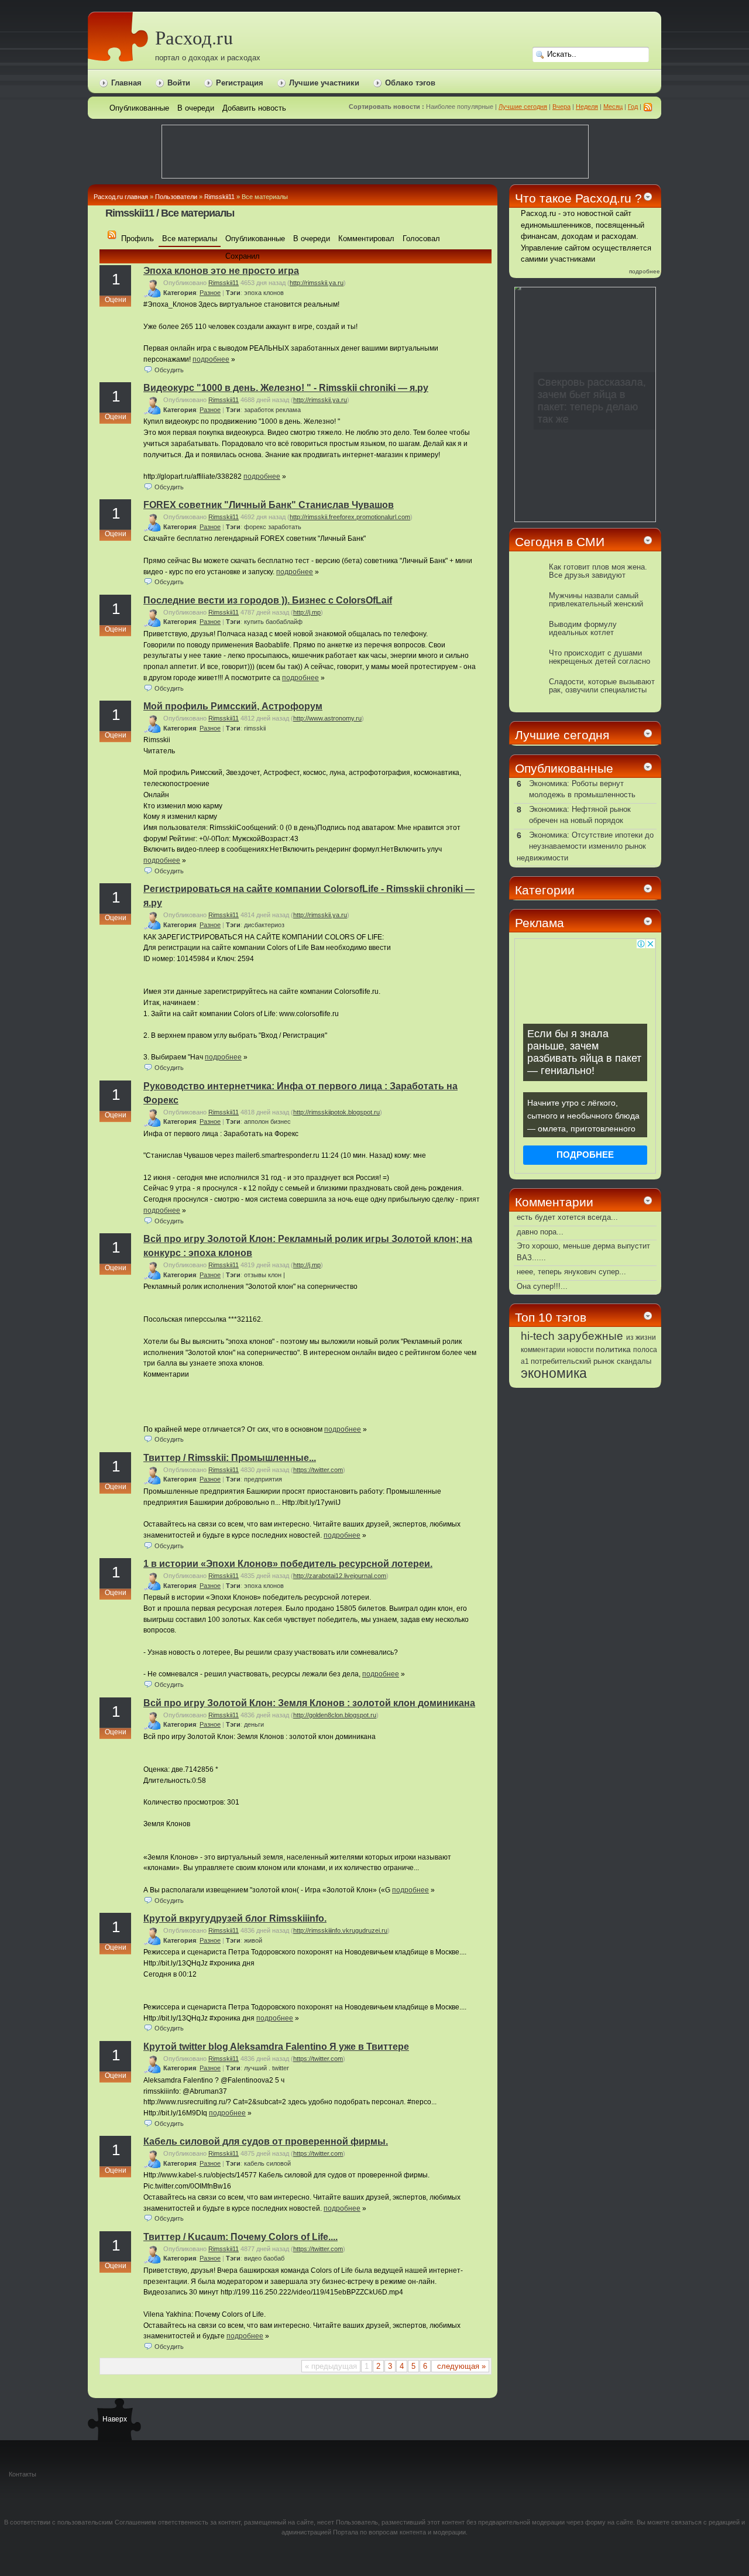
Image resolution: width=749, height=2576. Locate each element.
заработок (259, 410)
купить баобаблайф (273, 622)
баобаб (274, 2258)
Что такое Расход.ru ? (578, 198)
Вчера (561, 107)
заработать (285, 527)
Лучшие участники (324, 83)
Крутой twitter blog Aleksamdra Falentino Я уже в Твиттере (276, 2047)
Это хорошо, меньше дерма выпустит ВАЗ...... (583, 1252)
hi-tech (538, 1336)
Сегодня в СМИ (560, 542)
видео (253, 2258)
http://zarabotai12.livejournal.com (340, 1576)
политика (613, 1349)
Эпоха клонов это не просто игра (221, 271)
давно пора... (540, 1232)
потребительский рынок (573, 1361)
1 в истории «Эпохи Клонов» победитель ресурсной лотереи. (288, 1564)
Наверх (114, 2419)
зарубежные (590, 1336)
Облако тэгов (410, 83)
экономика (554, 1373)
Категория (180, 293)
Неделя (587, 107)
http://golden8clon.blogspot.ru (335, 1715)
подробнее (211, 359)
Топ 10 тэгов (551, 1317)
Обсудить (169, 370)
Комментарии (554, 1202)
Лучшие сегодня (523, 107)
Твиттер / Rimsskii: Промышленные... (230, 1458)
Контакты (23, 2474)
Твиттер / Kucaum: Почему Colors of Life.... (240, 2237)
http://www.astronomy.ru (327, 718)
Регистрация (240, 83)
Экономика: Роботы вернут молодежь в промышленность (582, 789)
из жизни (641, 1337)
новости (580, 1350)
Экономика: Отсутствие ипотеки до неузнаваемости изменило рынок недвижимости (585, 846)
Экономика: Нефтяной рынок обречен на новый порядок (580, 815)
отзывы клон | (264, 1275)
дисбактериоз (264, 925)
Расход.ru (194, 37)
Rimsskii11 (219, 197)
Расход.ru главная (121, 197)
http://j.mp (307, 612)
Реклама (540, 923)
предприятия (263, 1479)
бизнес (281, 1121)
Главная (126, 83)
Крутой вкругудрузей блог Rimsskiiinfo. (235, 1918)
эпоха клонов (264, 293)
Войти (179, 83)
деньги (254, 1724)
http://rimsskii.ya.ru (317, 283)
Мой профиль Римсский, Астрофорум (233, 706)
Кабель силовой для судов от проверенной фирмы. (266, 2141)
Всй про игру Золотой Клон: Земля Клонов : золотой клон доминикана (309, 1703)
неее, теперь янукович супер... (571, 1272)
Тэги (233, 293)
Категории (545, 890)
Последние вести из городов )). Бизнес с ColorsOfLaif (268, 600)
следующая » (460, 2366)
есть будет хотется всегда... (567, 1217)
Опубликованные (564, 768)
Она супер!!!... (542, 1286)
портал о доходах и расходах (208, 58)
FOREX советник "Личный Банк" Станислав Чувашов (269, 505)
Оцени (116, 300)
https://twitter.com (318, 1470)
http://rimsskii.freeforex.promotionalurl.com (350, 517)
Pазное (210, 293)
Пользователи (176, 197)
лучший (255, 2068)
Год (633, 107)
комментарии (543, 1350)
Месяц (613, 107)
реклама (288, 410)
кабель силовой (267, 2163)
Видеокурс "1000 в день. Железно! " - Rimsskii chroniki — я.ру (286, 388)
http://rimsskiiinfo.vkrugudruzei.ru (340, 1930)
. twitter (279, 2068)
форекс (255, 527)
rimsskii (255, 728)
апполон (256, 1121)
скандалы (634, 1361)
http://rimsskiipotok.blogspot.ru (336, 1112)
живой (253, 1940)
